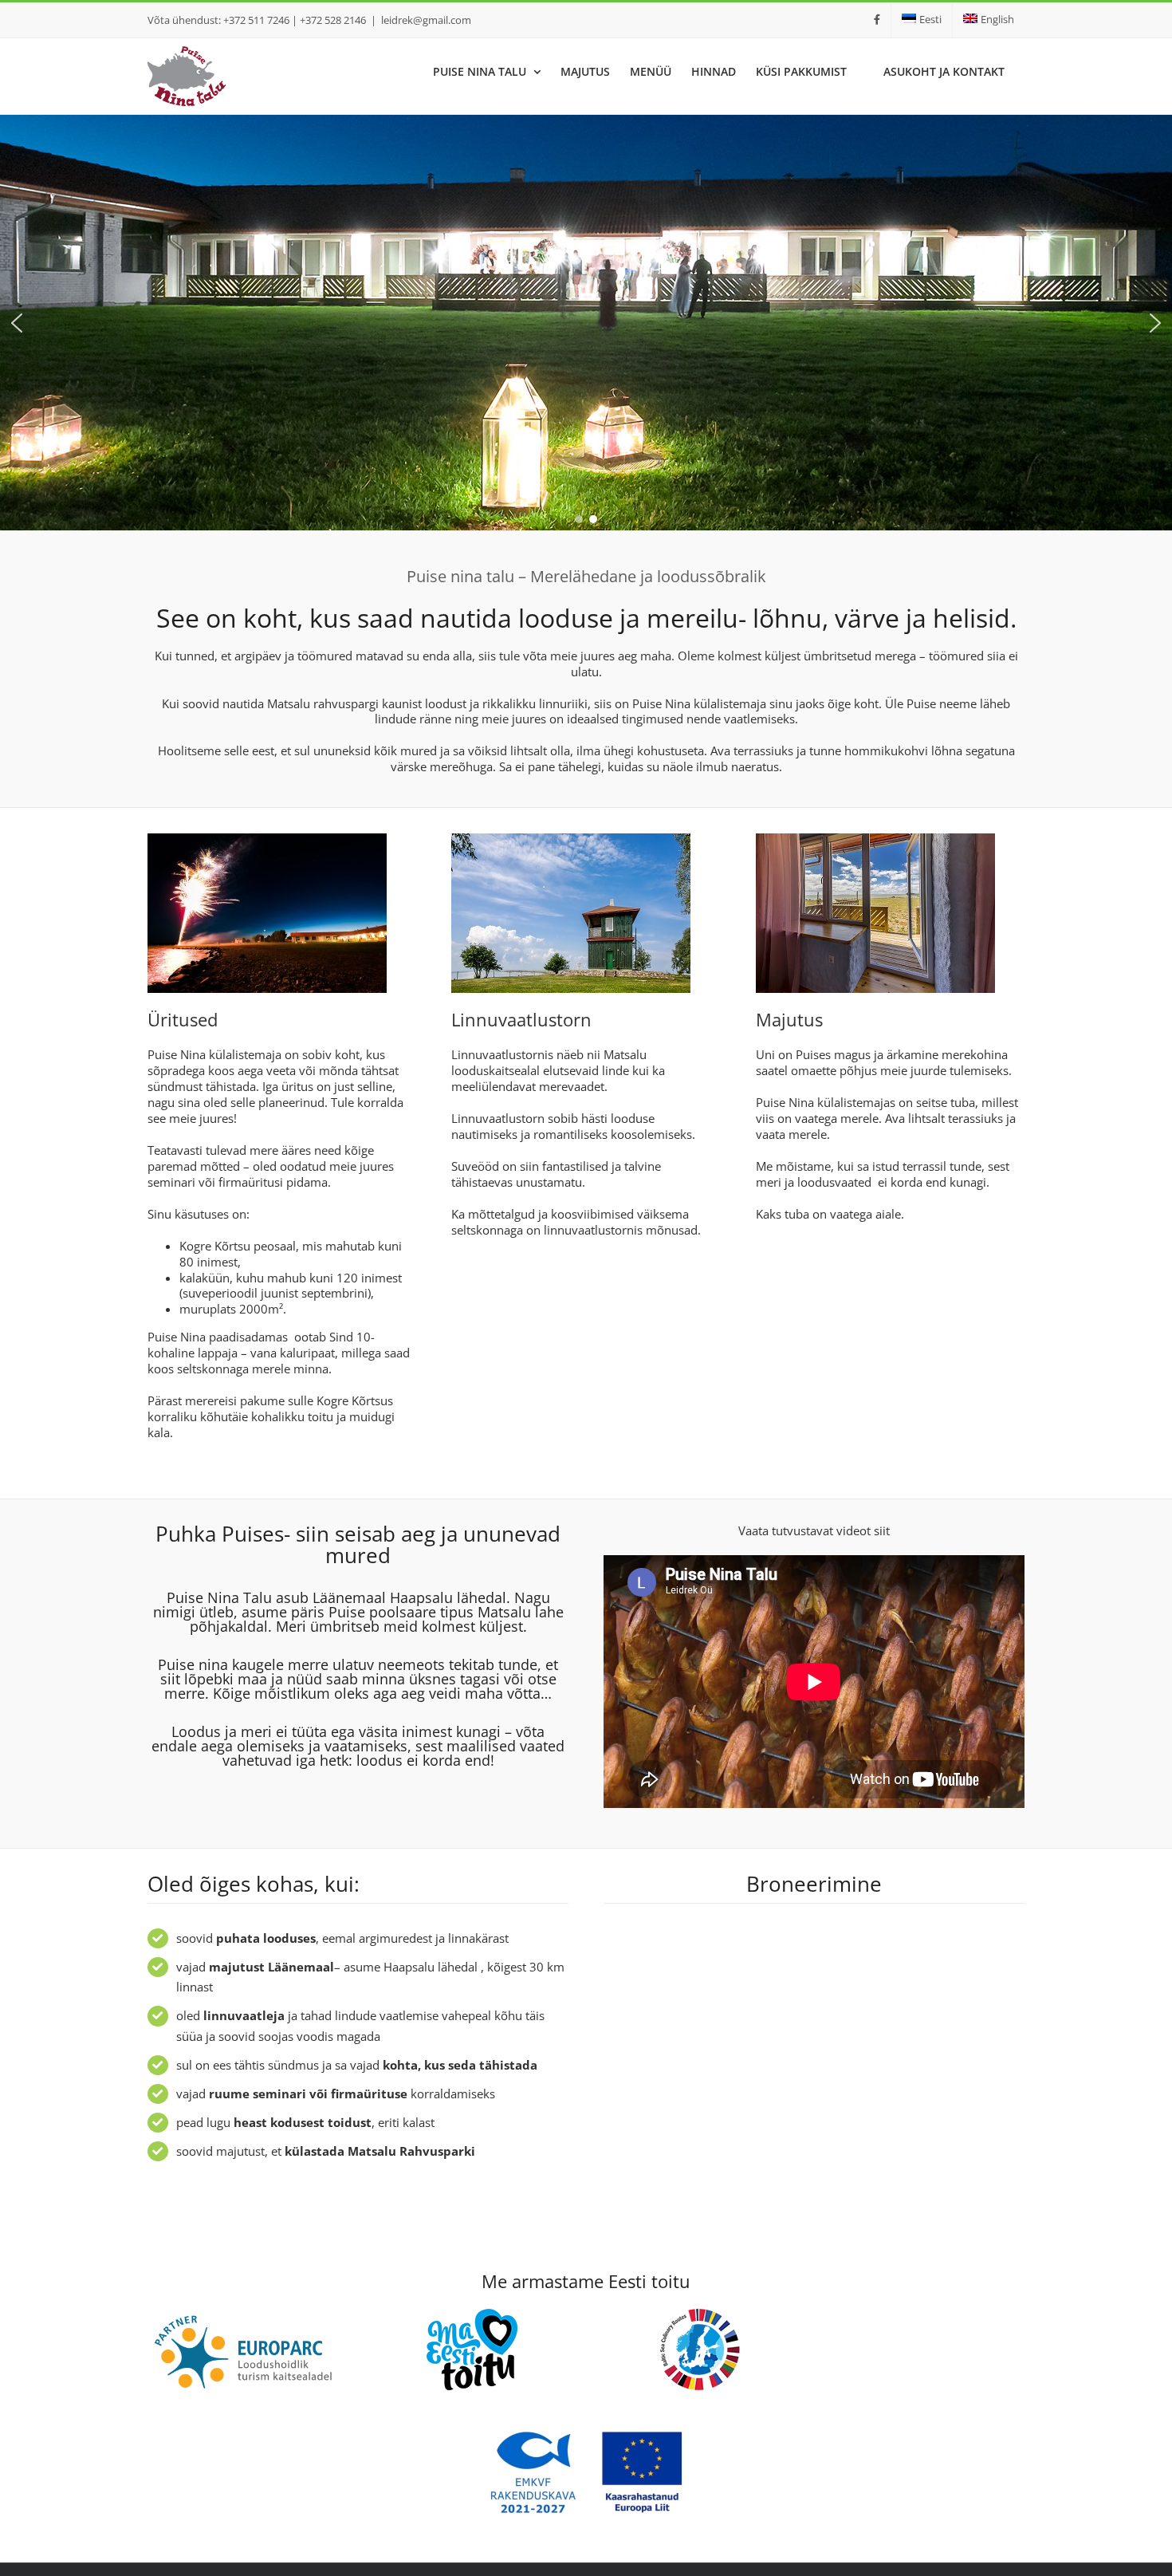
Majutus (789, 1019)
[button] (17, 323)
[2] (875, 839)
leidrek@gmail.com (426, 20)
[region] (586, 323)
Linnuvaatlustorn (521, 1019)
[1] (267, 839)
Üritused (185, 1019)
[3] (571, 839)
